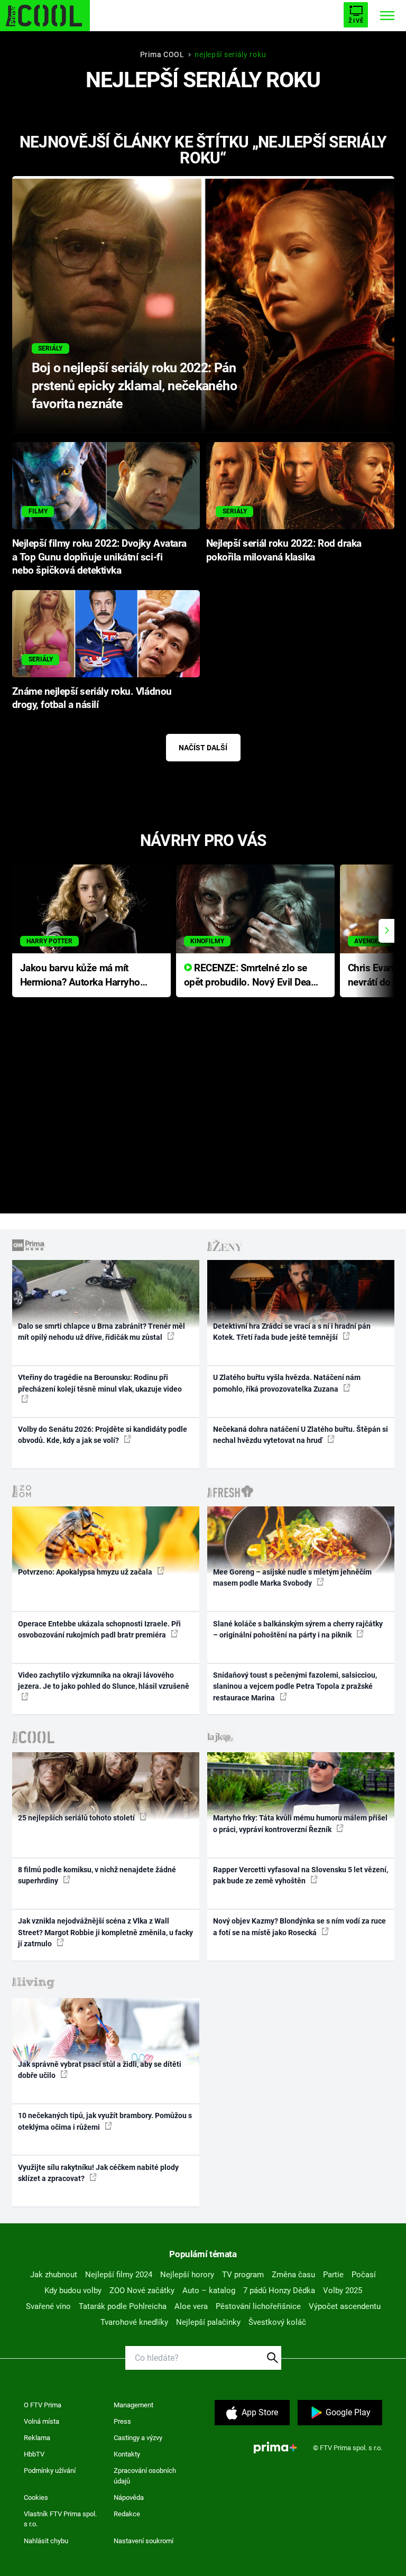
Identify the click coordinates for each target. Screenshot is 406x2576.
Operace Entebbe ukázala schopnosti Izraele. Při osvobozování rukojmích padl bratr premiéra (99, 1629)
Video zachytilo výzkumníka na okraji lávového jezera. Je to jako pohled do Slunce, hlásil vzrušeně (104, 1681)
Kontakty (127, 2454)
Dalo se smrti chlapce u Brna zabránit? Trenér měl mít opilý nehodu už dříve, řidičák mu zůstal (101, 1332)
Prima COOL (162, 54)
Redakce (127, 2514)
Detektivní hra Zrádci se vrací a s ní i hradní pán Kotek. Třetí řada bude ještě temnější (292, 1332)
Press (122, 2421)
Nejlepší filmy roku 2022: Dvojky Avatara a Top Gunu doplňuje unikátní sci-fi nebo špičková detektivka (99, 557)
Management (133, 2405)
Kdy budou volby (73, 2290)
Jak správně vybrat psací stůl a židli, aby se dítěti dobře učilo (100, 2070)
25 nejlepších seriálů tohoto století (77, 1818)
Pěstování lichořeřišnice (258, 2306)
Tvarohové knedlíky (134, 2322)
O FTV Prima (43, 2405)
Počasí (364, 2275)
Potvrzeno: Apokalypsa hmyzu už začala (86, 1572)
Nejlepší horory (187, 2275)
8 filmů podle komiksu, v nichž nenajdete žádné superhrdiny (97, 1875)
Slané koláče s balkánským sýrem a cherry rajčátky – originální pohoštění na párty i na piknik (298, 1629)
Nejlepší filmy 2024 (119, 2275)
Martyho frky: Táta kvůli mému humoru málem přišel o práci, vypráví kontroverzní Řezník (300, 1823)
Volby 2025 (343, 2290)
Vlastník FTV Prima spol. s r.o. (60, 2519)
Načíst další (203, 748)
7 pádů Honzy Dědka (279, 2290)
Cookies (36, 2497)
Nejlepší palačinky (208, 2322)
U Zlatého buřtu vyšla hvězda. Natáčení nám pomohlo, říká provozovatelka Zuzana (287, 1383)
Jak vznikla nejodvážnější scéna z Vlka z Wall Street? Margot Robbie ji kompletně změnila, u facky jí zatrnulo (105, 1932)
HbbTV (34, 2454)
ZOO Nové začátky (142, 2290)
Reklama (37, 2438)
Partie (333, 2275)
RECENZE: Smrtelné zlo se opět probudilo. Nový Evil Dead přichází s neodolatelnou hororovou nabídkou (250, 976)
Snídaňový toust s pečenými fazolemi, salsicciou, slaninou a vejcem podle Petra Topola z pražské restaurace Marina (295, 1686)
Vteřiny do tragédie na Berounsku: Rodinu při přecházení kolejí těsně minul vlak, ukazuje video (100, 1383)
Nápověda (129, 2497)
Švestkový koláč (277, 2322)
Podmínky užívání (50, 2471)
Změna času (293, 2275)
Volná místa (41, 2421)
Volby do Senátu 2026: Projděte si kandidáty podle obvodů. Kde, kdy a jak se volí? (103, 1435)
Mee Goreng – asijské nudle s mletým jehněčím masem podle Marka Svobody (292, 1577)
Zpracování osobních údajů (145, 2476)
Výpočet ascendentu (345, 2306)
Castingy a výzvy (138, 2438)
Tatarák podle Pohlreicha (123, 2306)
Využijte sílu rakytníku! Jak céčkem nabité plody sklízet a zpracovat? (98, 2173)
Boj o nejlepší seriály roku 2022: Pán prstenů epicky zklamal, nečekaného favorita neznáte (134, 386)
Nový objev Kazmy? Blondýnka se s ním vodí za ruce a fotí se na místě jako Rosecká (299, 1926)
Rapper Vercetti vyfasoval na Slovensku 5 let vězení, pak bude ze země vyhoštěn (301, 1875)
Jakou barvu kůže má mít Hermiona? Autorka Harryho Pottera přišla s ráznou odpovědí (80, 976)
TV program (243, 2275)
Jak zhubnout (54, 2275)
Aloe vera (191, 2306)
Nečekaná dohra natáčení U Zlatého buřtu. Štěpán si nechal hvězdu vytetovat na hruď (301, 1435)
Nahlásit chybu (46, 2541)
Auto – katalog (209, 2290)
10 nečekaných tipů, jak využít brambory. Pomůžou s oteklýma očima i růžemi (105, 2121)
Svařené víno (48, 2306)
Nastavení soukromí (144, 2541)
